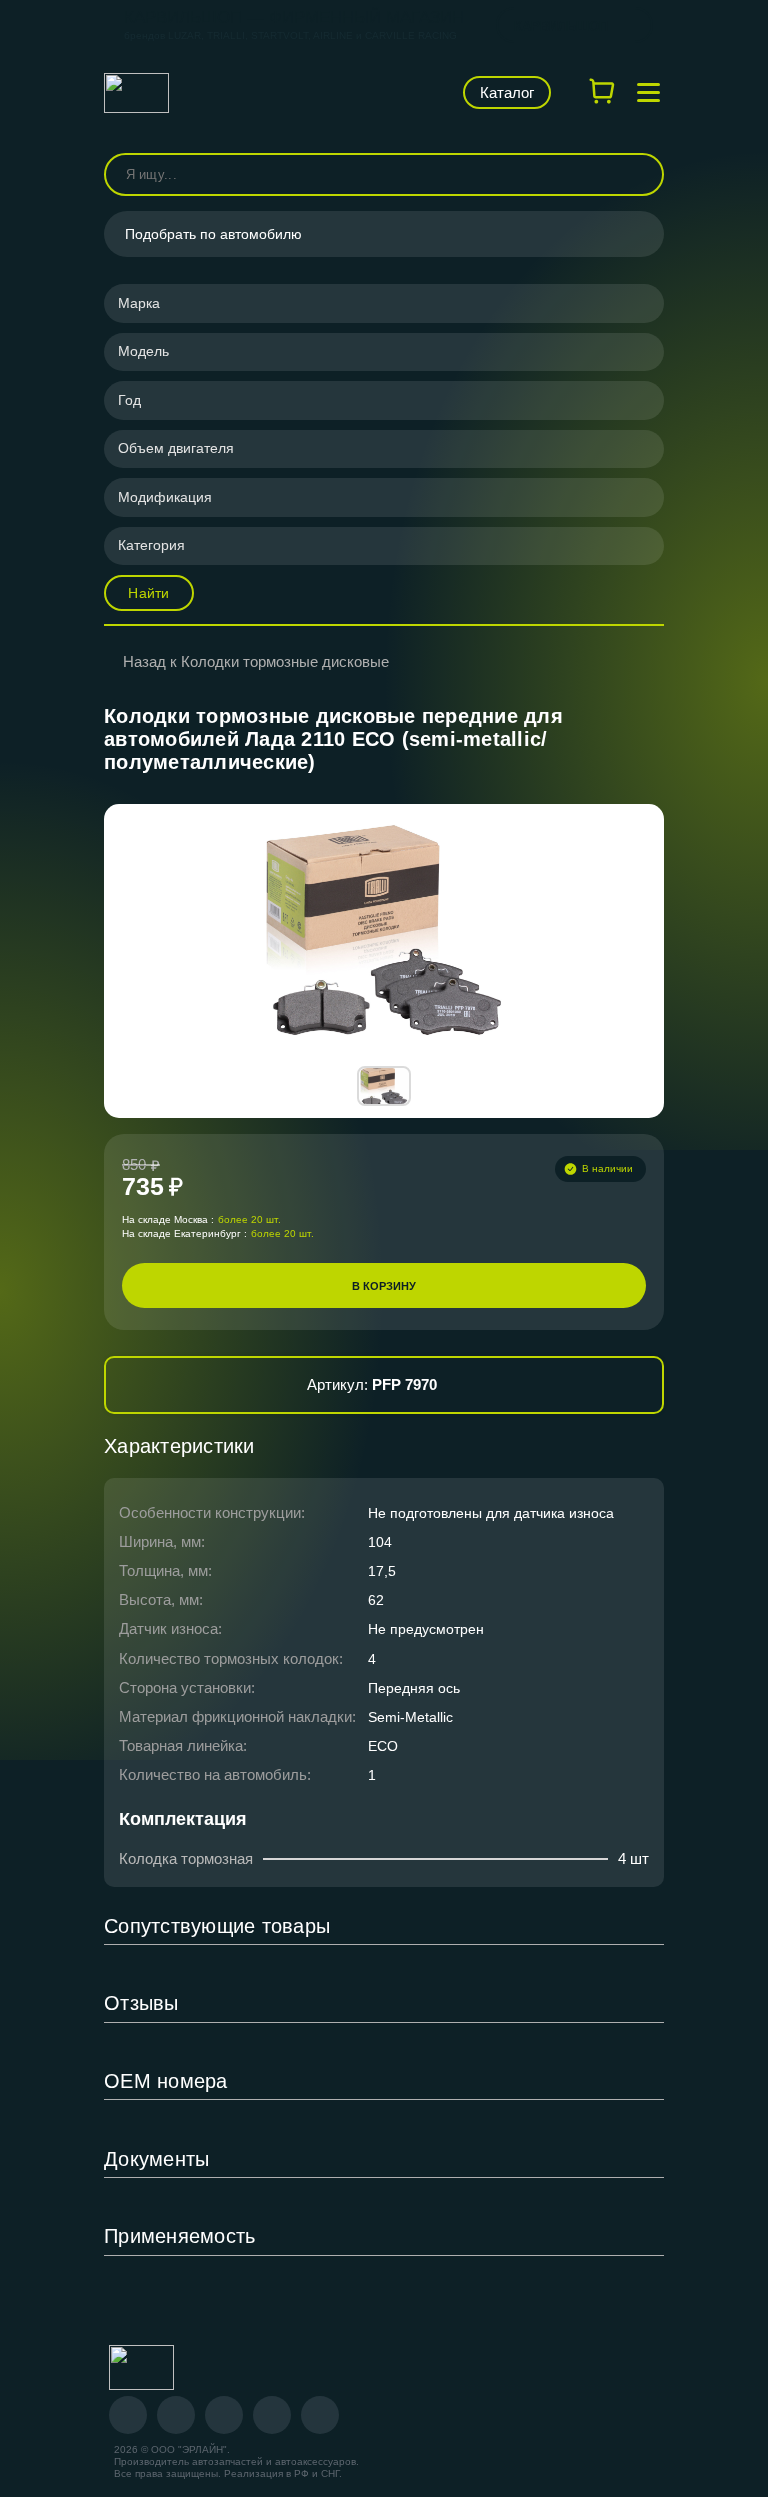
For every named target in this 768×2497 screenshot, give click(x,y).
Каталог (507, 92)
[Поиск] (640, 174)
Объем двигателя (176, 448)
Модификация (165, 497)
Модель (143, 351)
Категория (151, 545)
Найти (148, 593)
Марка (139, 303)
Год (129, 400)
